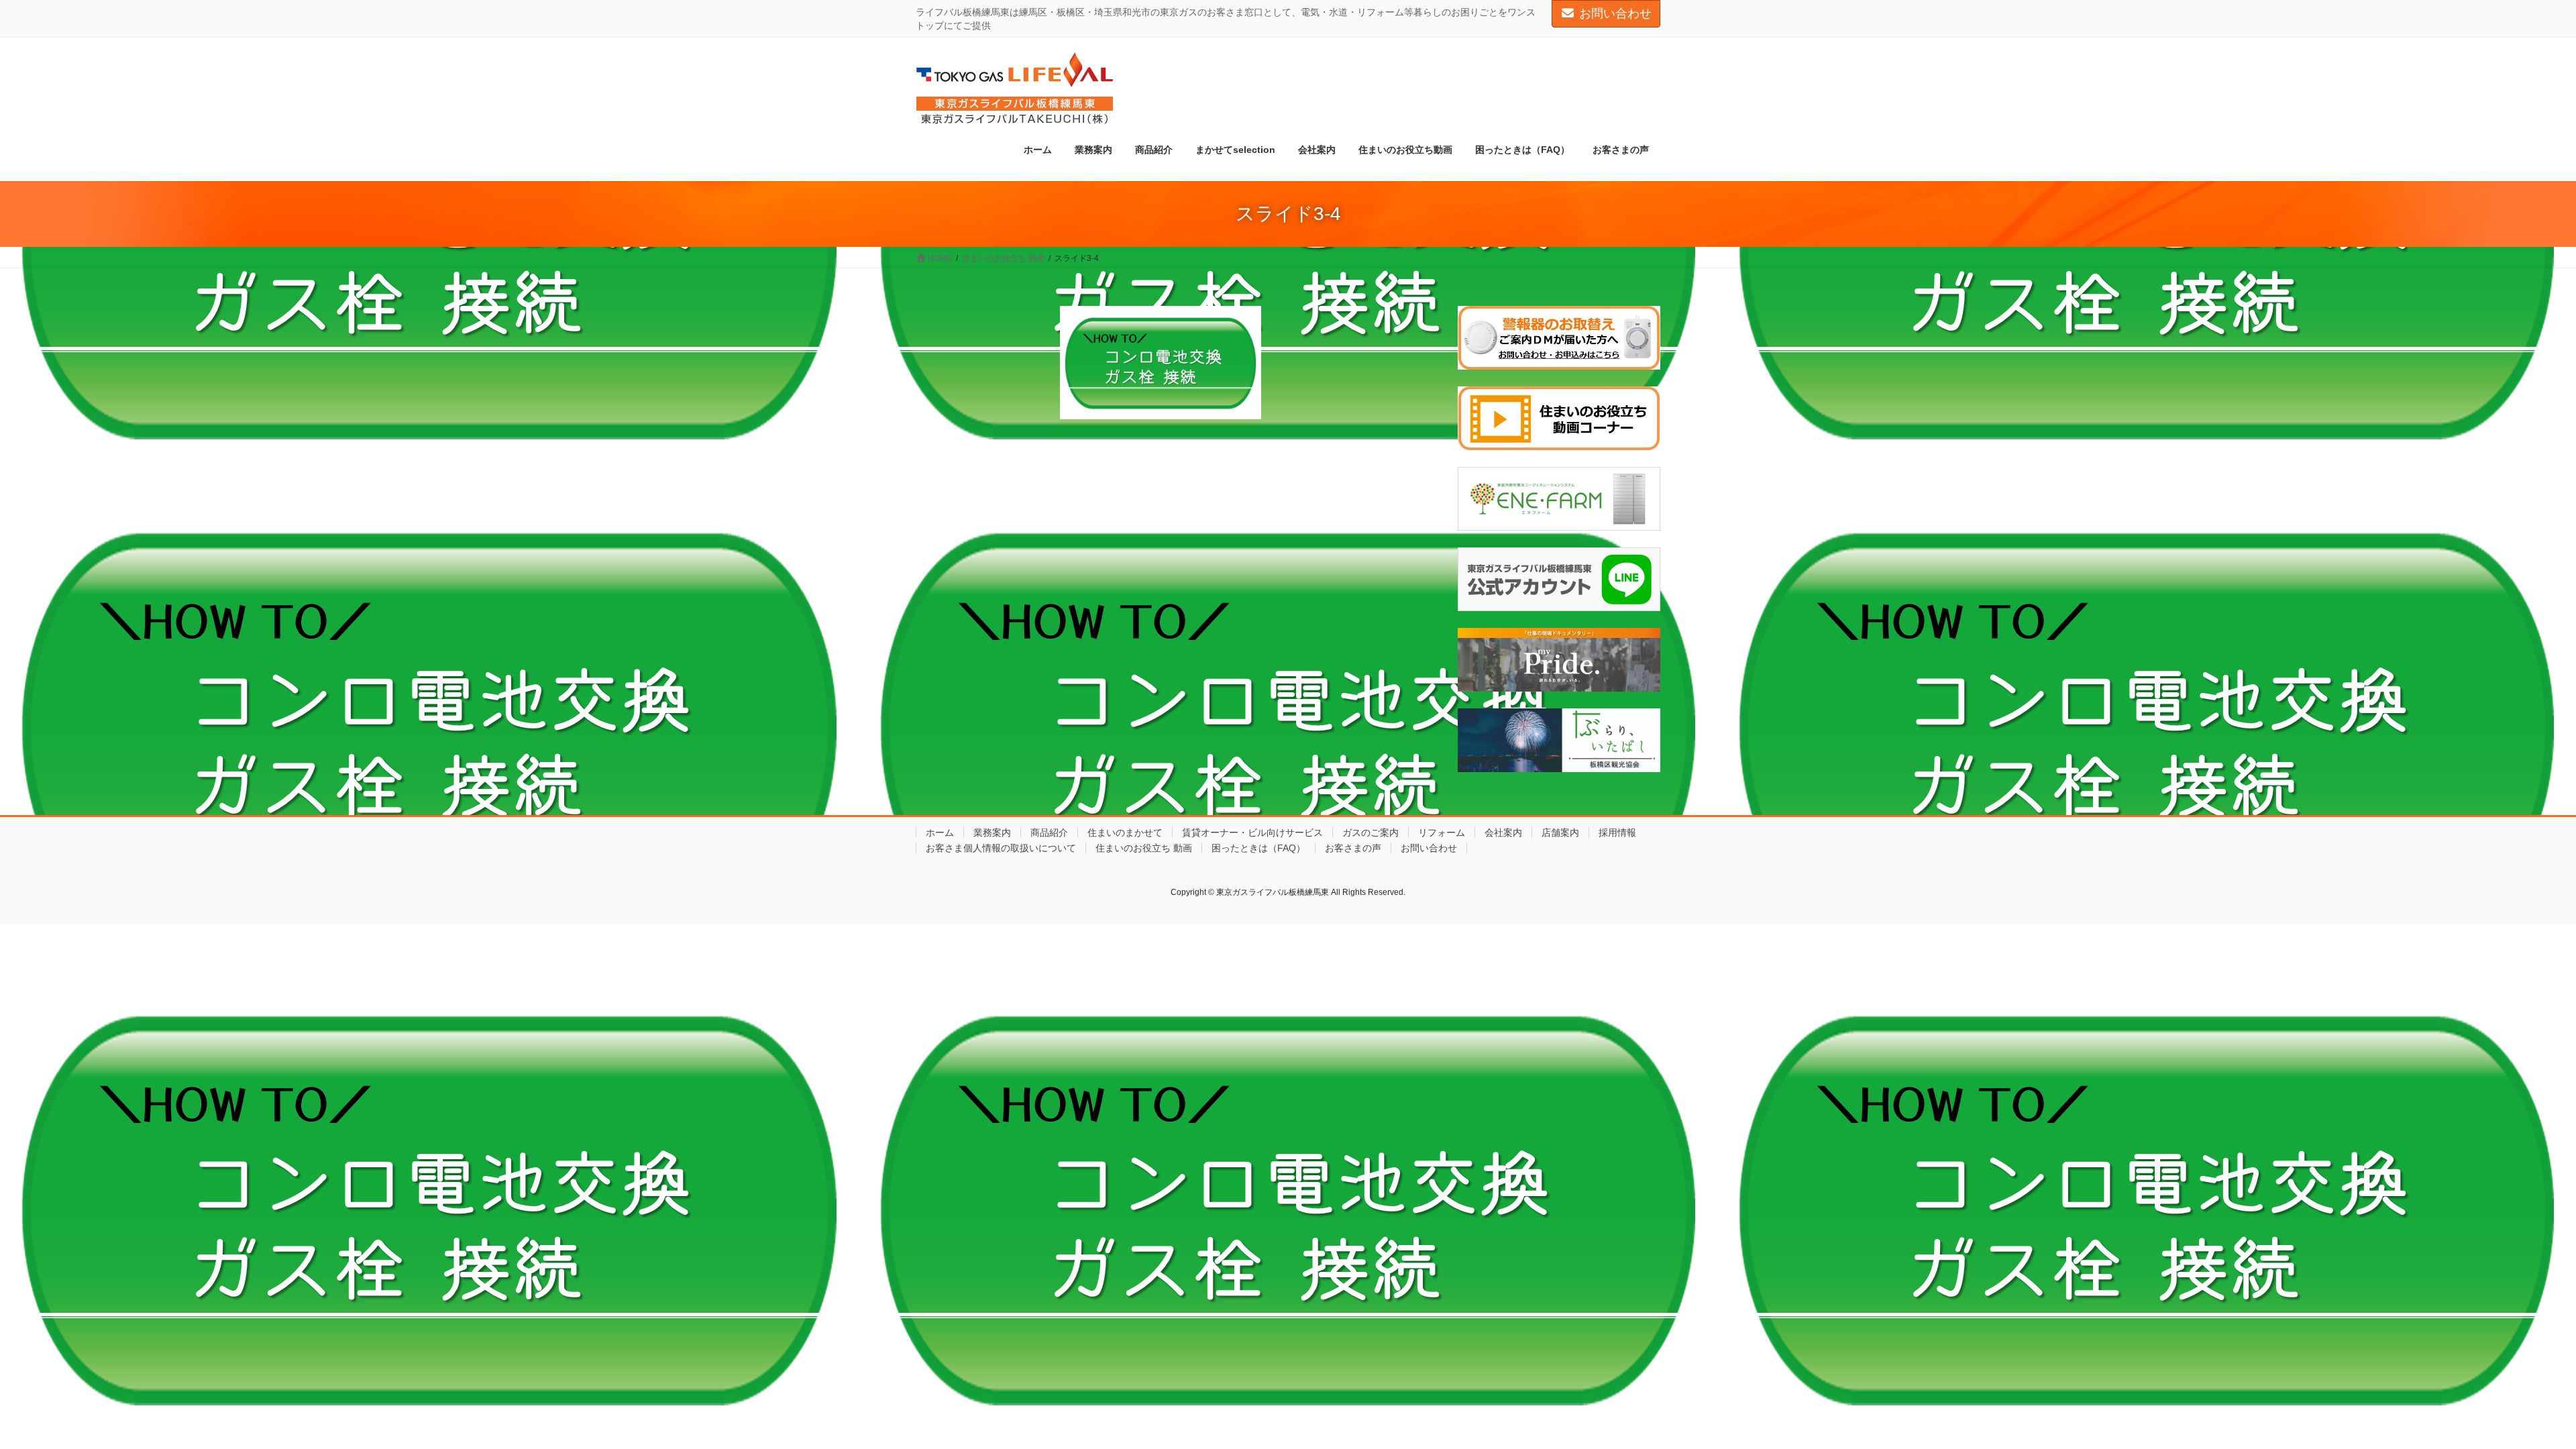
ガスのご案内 (1371, 833)
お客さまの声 (1353, 848)
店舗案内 (1560, 833)
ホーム (940, 833)
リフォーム (1442, 833)
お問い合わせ (1615, 13)
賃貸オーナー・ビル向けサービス (1252, 833)
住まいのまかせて (1125, 833)
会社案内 (1503, 833)
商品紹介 (1049, 833)
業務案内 (992, 833)
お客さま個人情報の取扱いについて (1001, 848)
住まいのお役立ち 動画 (1144, 848)
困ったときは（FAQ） (1258, 848)
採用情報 (1617, 833)
